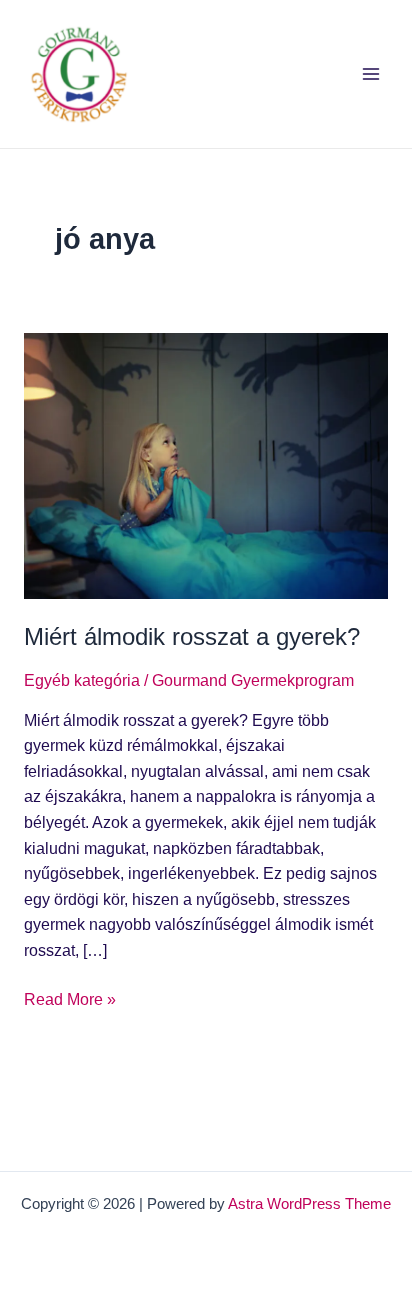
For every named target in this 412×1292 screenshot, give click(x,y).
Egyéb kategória (82, 680)
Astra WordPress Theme (309, 1204)
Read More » (70, 997)
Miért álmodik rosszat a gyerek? (192, 637)
